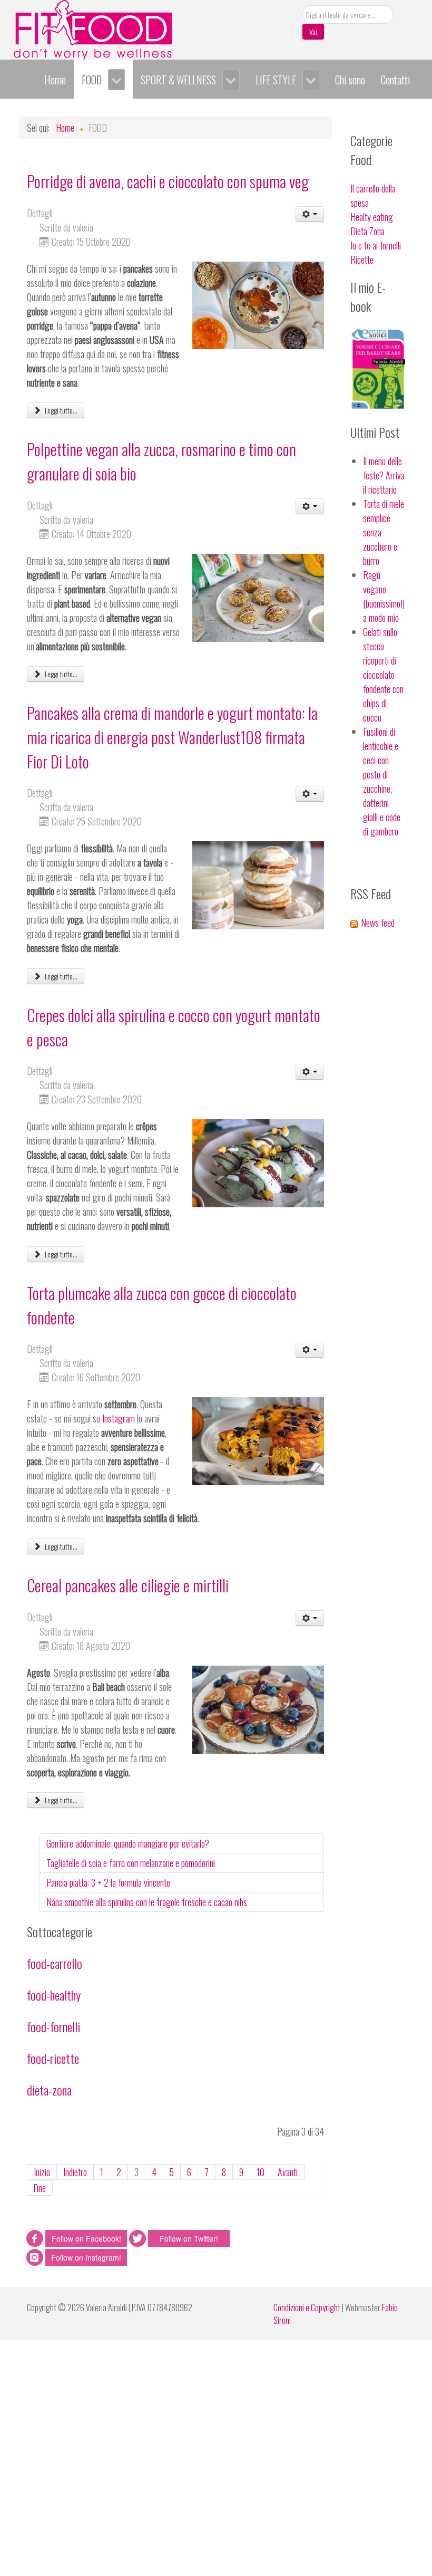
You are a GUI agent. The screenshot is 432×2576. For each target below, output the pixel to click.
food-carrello (55, 1963)
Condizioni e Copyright (307, 2308)
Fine (40, 2188)
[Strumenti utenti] (310, 214)
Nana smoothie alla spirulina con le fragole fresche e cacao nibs (147, 1902)
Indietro (75, 2172)
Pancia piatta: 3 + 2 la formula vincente (108, 1882)
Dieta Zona (367, 231)
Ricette (362, 259)
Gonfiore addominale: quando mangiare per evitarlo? (128, 1843)
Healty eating (372, 217)
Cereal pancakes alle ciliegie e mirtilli (128, 1585)
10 (261, 2172)
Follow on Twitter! (189, 2238)
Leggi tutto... (60, 410)
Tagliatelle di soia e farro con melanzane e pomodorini (131, 1863)
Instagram (119, 1418)
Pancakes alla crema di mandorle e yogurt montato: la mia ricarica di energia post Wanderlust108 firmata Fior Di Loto (172, 737)
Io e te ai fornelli (376, 245)
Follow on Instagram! (86, 2257)
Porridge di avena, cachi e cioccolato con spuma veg (168, 181)
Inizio (42, 2172)
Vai (313, 31)
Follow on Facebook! (86, 2238)
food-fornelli (53, 2026)
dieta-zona (49, 2090)
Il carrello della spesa (373, 195)
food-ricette (53, 2058)
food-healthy (54, 1995)
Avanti (288, 2172)
